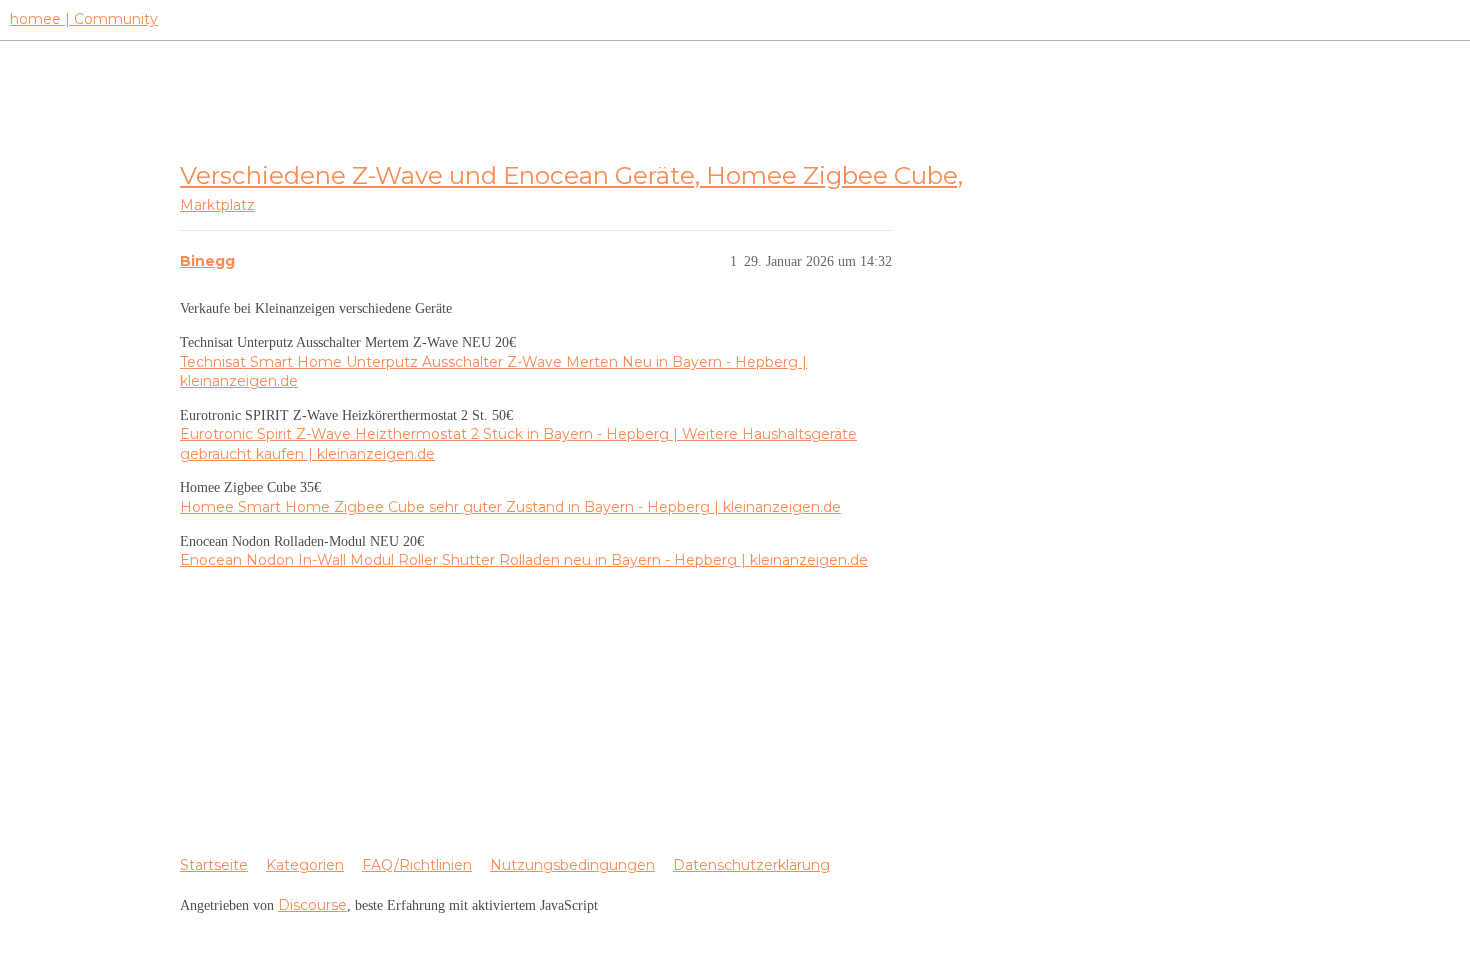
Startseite (214, 865)
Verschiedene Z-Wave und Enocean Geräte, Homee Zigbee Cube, (571, 175)
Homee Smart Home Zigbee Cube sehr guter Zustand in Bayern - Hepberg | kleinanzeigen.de (510, 507)
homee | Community (84, 19)
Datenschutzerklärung (751, 865)
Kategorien (305, 865)
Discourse (312, 905)
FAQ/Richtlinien (417, 865)
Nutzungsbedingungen (572, 865)
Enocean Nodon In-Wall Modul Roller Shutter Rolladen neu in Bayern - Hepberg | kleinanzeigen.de (524, 560)
